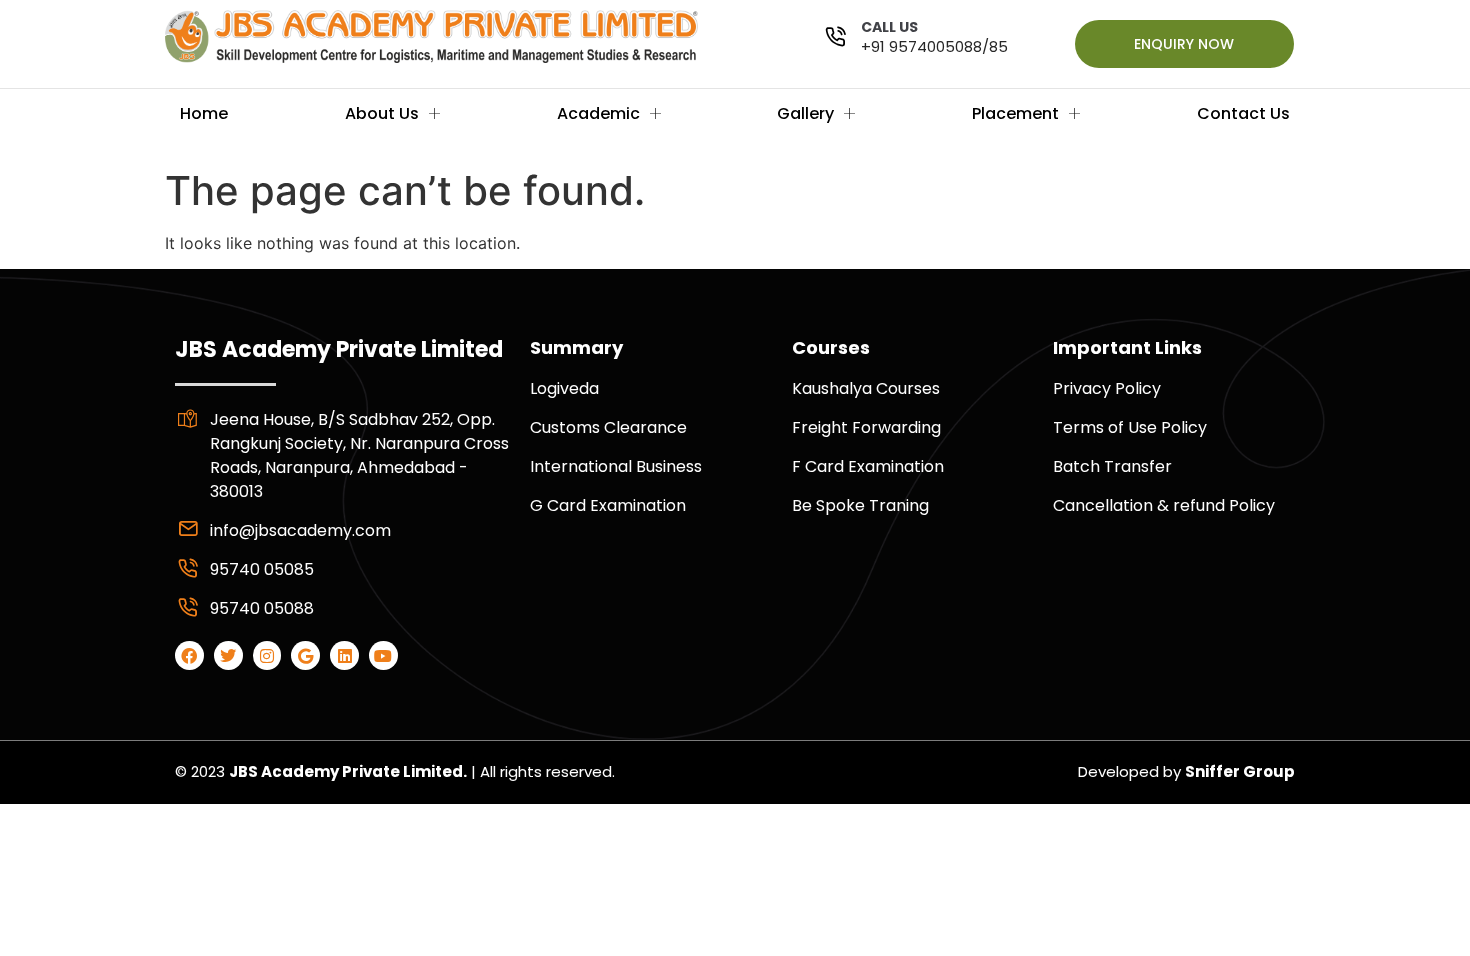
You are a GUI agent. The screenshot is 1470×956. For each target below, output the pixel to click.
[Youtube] (383, 655)
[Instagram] (267, 655)
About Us (382, 113)
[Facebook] (189, 655)
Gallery (805, 113)
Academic (598, 113)
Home (204, 113)
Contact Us (1243, 113)
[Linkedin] (344, 655)
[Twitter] (228, 655)
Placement (1015, 113)
